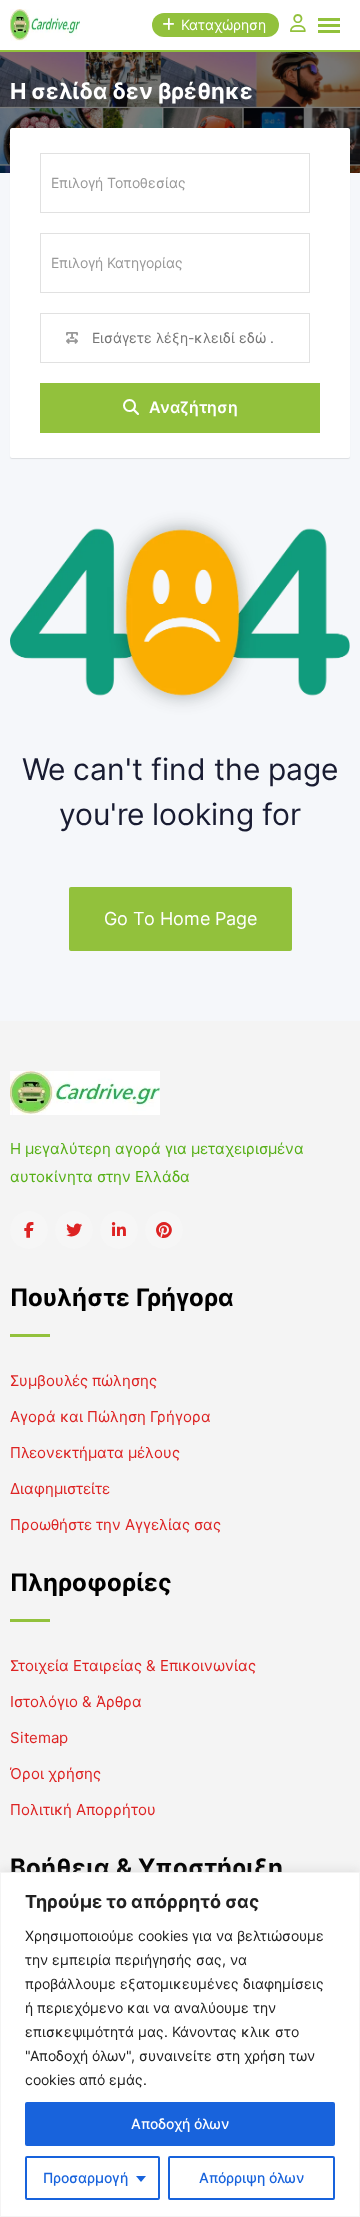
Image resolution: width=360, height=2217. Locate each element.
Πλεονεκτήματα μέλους (95, 1452)
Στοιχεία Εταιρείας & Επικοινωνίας (133, 1665)
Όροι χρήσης (55, 1773)
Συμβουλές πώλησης (83, 1380)
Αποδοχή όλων (180, 2123)
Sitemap (39, 1737)
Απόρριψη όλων (251, 2177)
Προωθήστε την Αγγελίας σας (115, 1524)
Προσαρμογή (85, 2177)
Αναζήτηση (193, 407)
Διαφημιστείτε (60, 1488)
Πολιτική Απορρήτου (83, 1809)
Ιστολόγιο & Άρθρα (76, 1701)
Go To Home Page (180, 918)
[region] (180, 2044)
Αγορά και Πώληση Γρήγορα (110, 1416)
